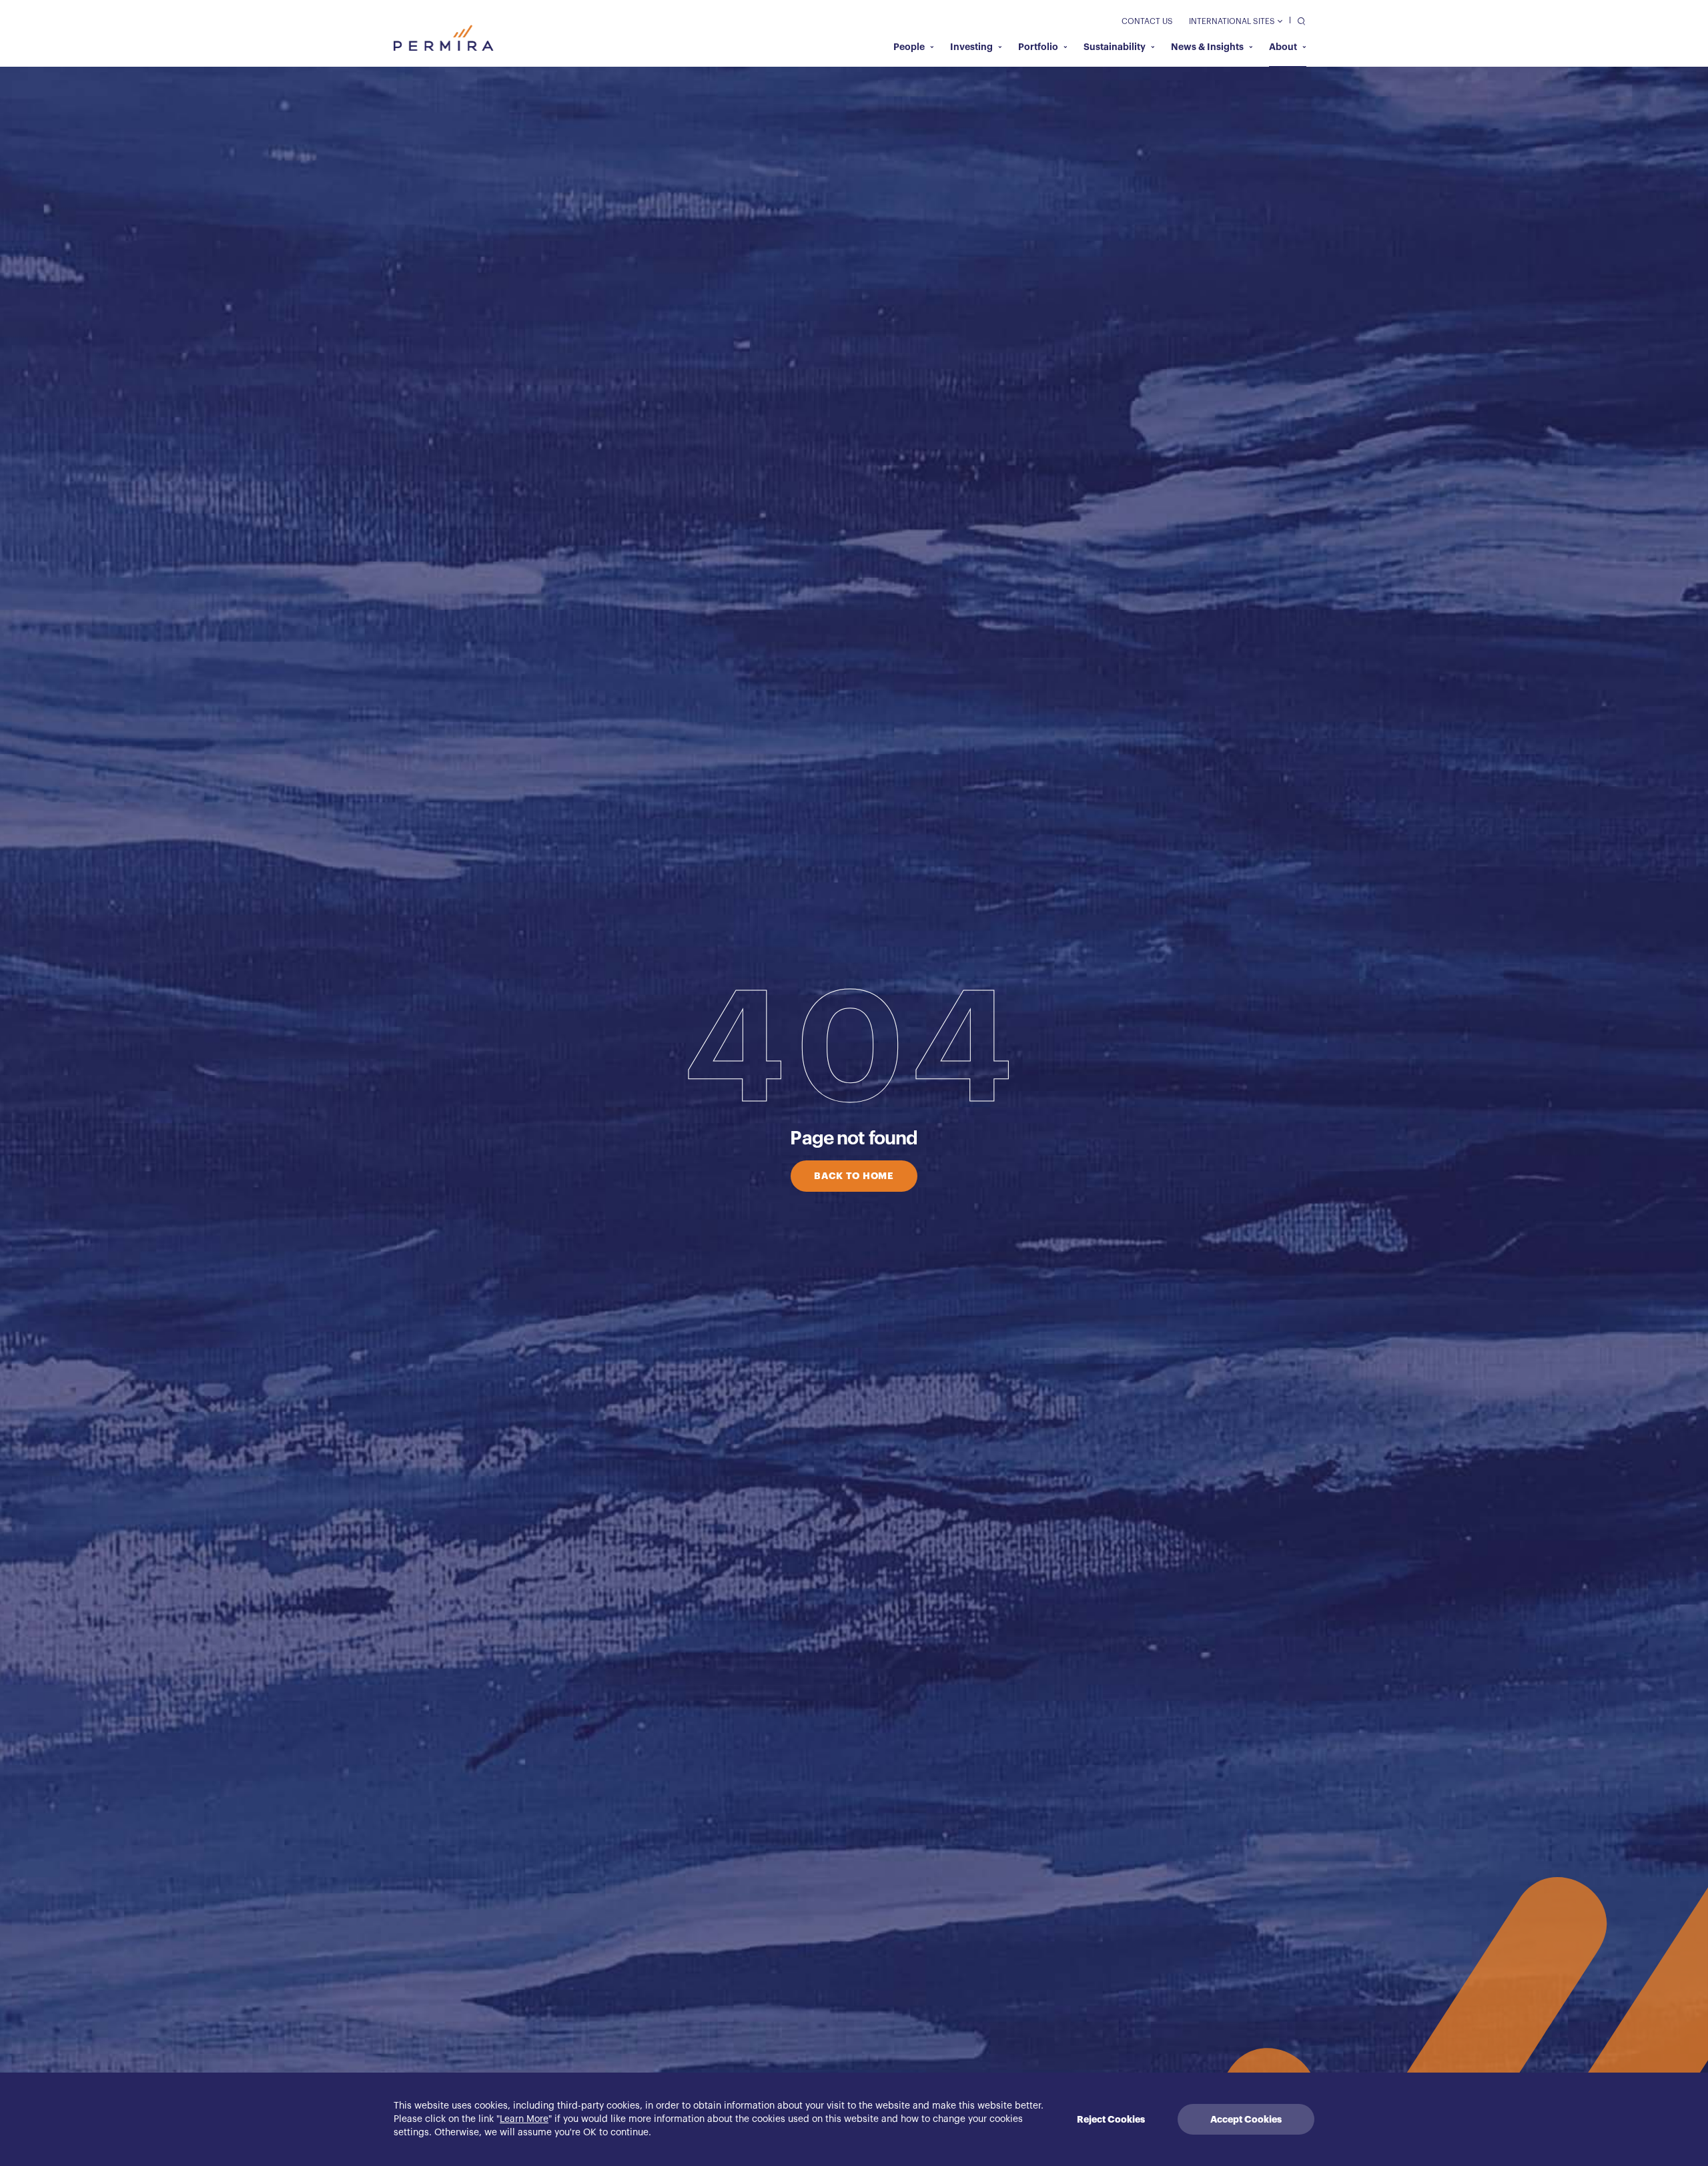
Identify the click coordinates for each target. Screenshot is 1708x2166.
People (909, 47)
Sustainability (1115, 47)
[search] (1298, 20)
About (1283, 47)
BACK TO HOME (854, 1176)
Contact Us (1147, 21)
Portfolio (1038, 47)
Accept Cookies (1246, 2119)
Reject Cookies (1111, 2119)
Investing (971, 47)
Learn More (524, 2119)
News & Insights (1207, 47)
